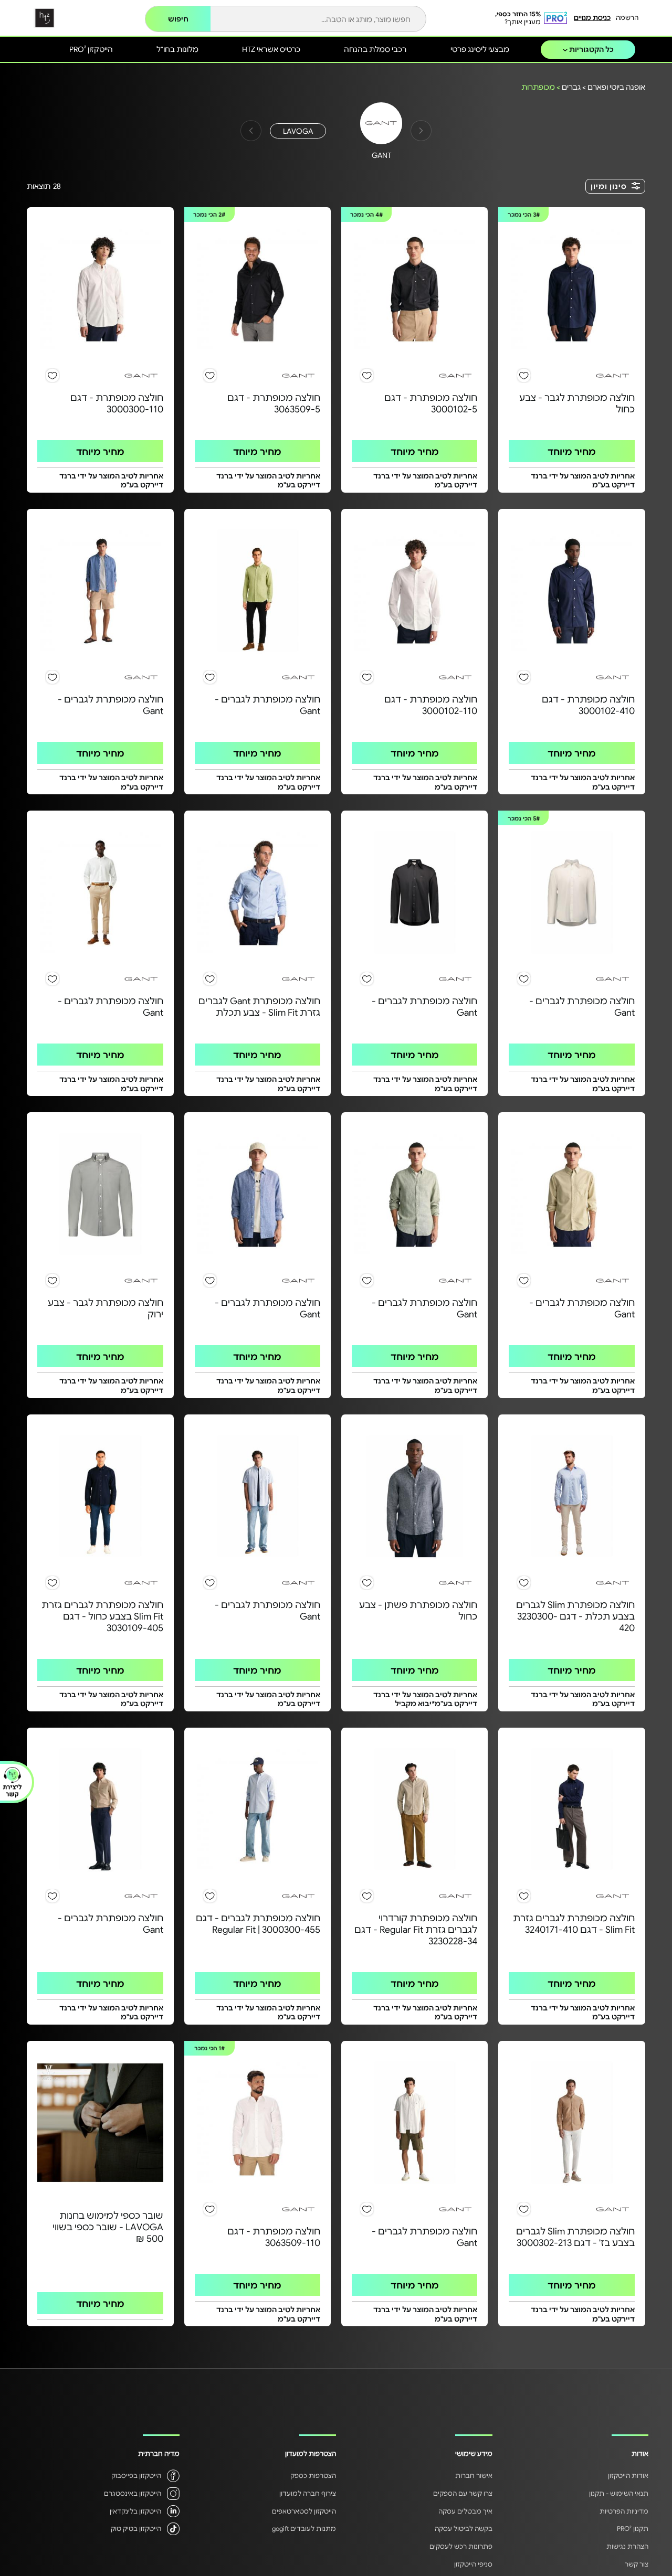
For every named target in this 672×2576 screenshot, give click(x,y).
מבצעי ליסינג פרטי (480, 49)
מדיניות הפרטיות (624, 2511)
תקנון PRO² (633, 2528)
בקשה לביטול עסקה (464, 2528)
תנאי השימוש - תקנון (619, 2493)
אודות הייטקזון (628, 2475)
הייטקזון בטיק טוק (136, 2528)
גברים (571, 87)
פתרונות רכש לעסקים (461, 2546)
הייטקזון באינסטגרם (133, 2493)
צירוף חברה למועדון (308, 2493)
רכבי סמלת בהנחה (375, 49)
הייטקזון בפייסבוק (136, 2475)
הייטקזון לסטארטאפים (304, 2511)
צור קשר (637, 2564)
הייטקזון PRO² (91, 49)
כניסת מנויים (592, 17)
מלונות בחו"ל (177, 49)
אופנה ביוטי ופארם (616, 87)
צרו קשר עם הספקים (463, 2493)
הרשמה (627, 17)
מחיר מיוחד (572, 451)
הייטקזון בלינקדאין (135, 2511)
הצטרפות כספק (313, 2475)
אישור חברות (474, 2475)
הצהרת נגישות (627, 2546)
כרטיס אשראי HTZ (271, 49)
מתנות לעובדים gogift (304, 2528)
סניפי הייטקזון (473, 2564)
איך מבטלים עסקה (465, 2511)
